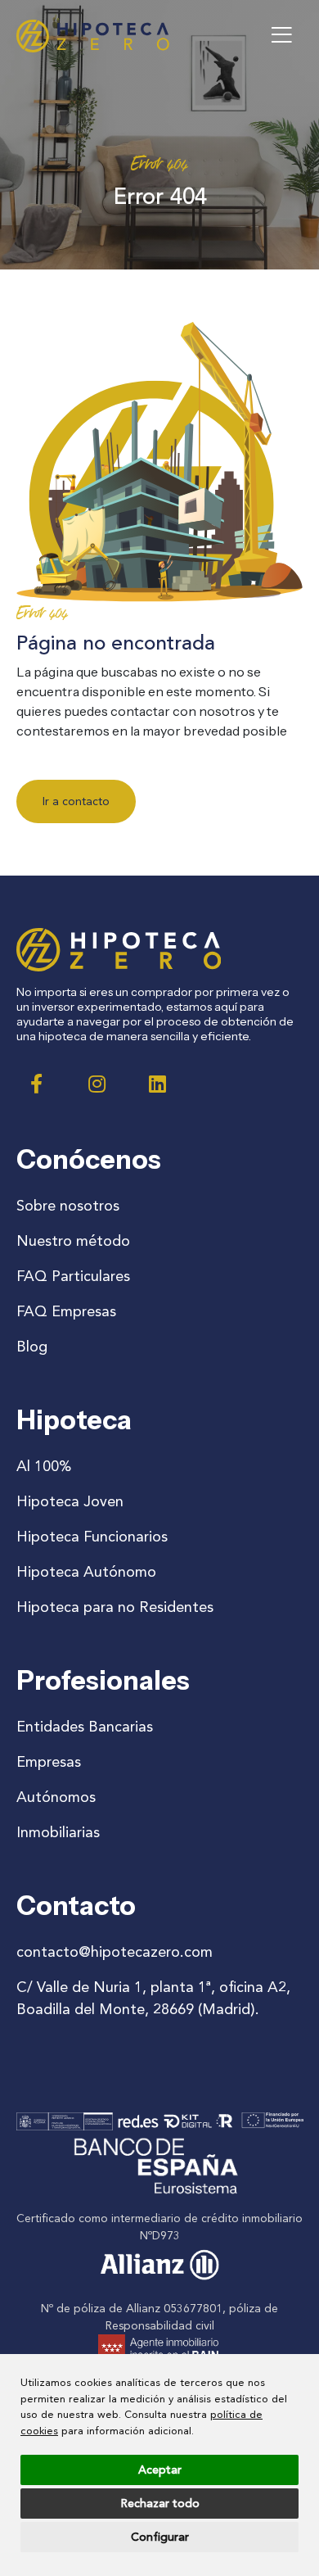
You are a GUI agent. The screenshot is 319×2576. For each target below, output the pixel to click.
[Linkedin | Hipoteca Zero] (158, 1084)
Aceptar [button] (160, 2470)
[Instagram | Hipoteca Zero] (97, 1084)
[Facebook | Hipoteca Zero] (37, 1084)
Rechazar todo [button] (160, 2504)
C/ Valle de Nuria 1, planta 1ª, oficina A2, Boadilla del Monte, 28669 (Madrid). (153, 1998)
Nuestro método (73, 1241)
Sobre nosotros (68, 1206)
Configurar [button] (160, 2537)
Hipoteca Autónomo (86, 1572)
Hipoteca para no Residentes (115, 1607)
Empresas (49, 1762)
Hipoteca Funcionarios (92, 1537)
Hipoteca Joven (70, 1501)
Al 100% (44, 1466)
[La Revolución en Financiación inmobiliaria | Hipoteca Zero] (93, 36)
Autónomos (56, 1797)
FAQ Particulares (73, 1276)
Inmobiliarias (58, 1832)
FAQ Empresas (66, 1311)
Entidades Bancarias (85, 1727)
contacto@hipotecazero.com (115, 1952)
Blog (32, 1347)
